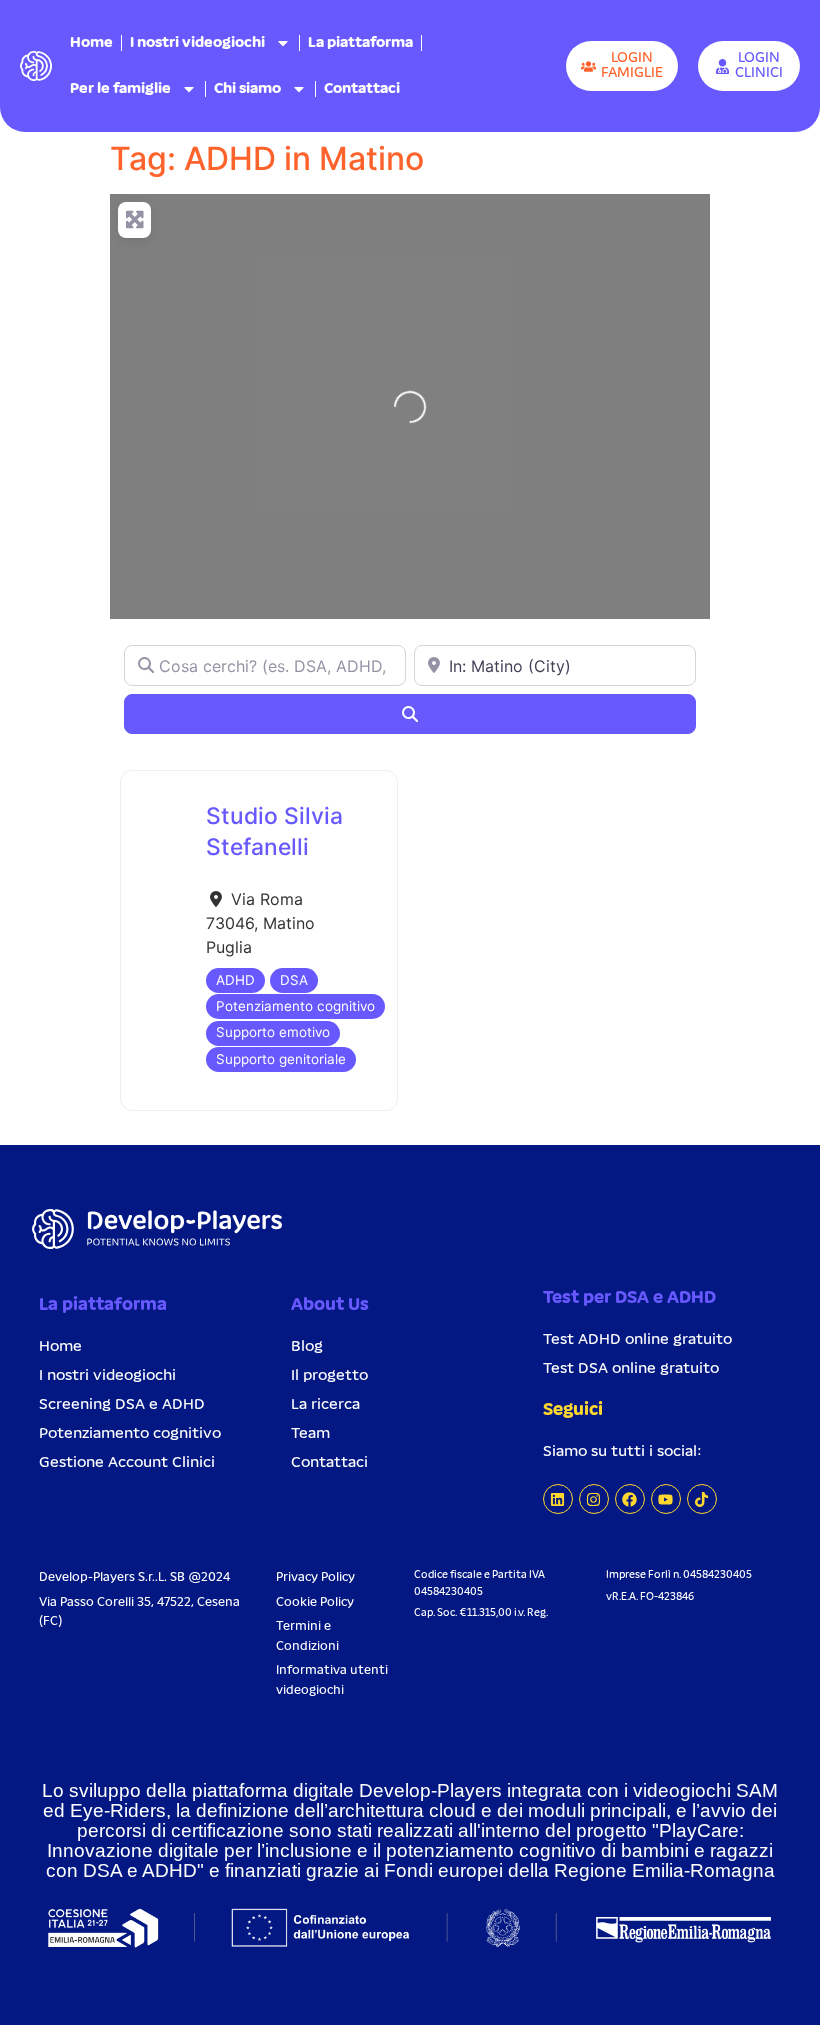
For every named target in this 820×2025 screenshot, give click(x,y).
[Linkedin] (558, 1499)
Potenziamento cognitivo (295, 1006)
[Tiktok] (702, 1499)
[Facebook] (630, 1499)
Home (91, 43)
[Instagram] (594, 1499)
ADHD (235, 980)
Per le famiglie (120, 89)
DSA (294, 980)
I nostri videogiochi (197, 43)
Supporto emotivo (273, 1032)
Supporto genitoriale (281, 1059)
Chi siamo (247, 89)
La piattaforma (360, 43)
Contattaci (362, 89)
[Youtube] (666, 1499)
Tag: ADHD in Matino (267, 158)
